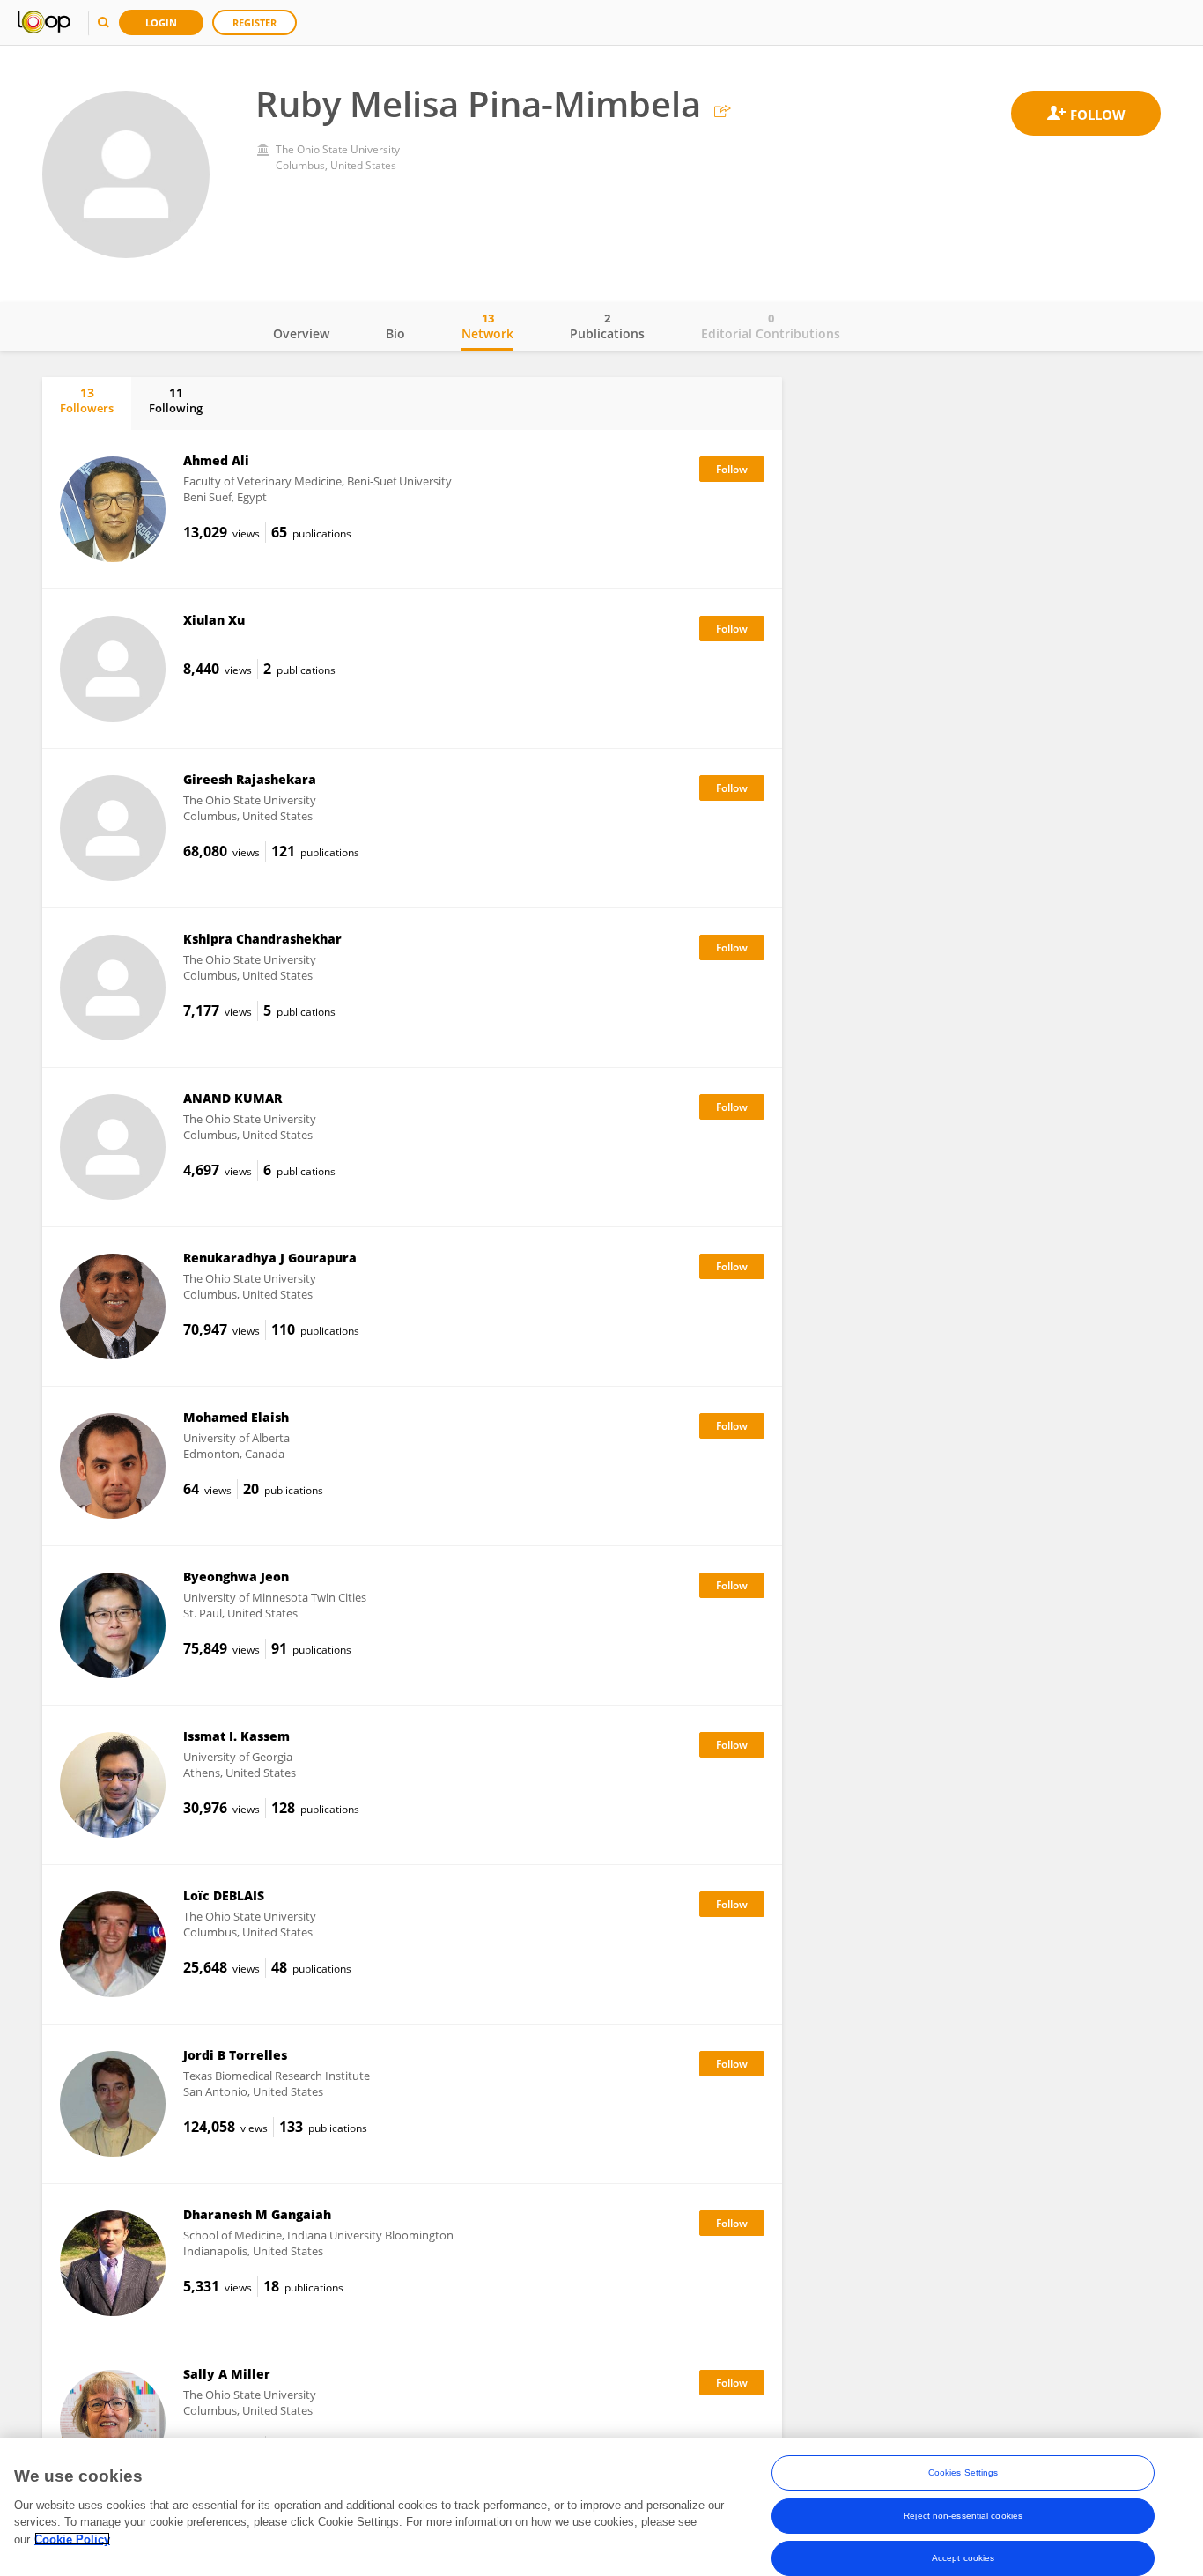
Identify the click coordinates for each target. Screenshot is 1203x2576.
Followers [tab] (87, 400)
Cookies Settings (963, 2472)
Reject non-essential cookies (963, 2515)
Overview (301, 333)
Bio (395, 333)
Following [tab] (176, 400)
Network (487, 326)
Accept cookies (963, 2557)
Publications (607, 326)
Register (255, 22)
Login (161, 22)
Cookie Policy (72, 2539)
